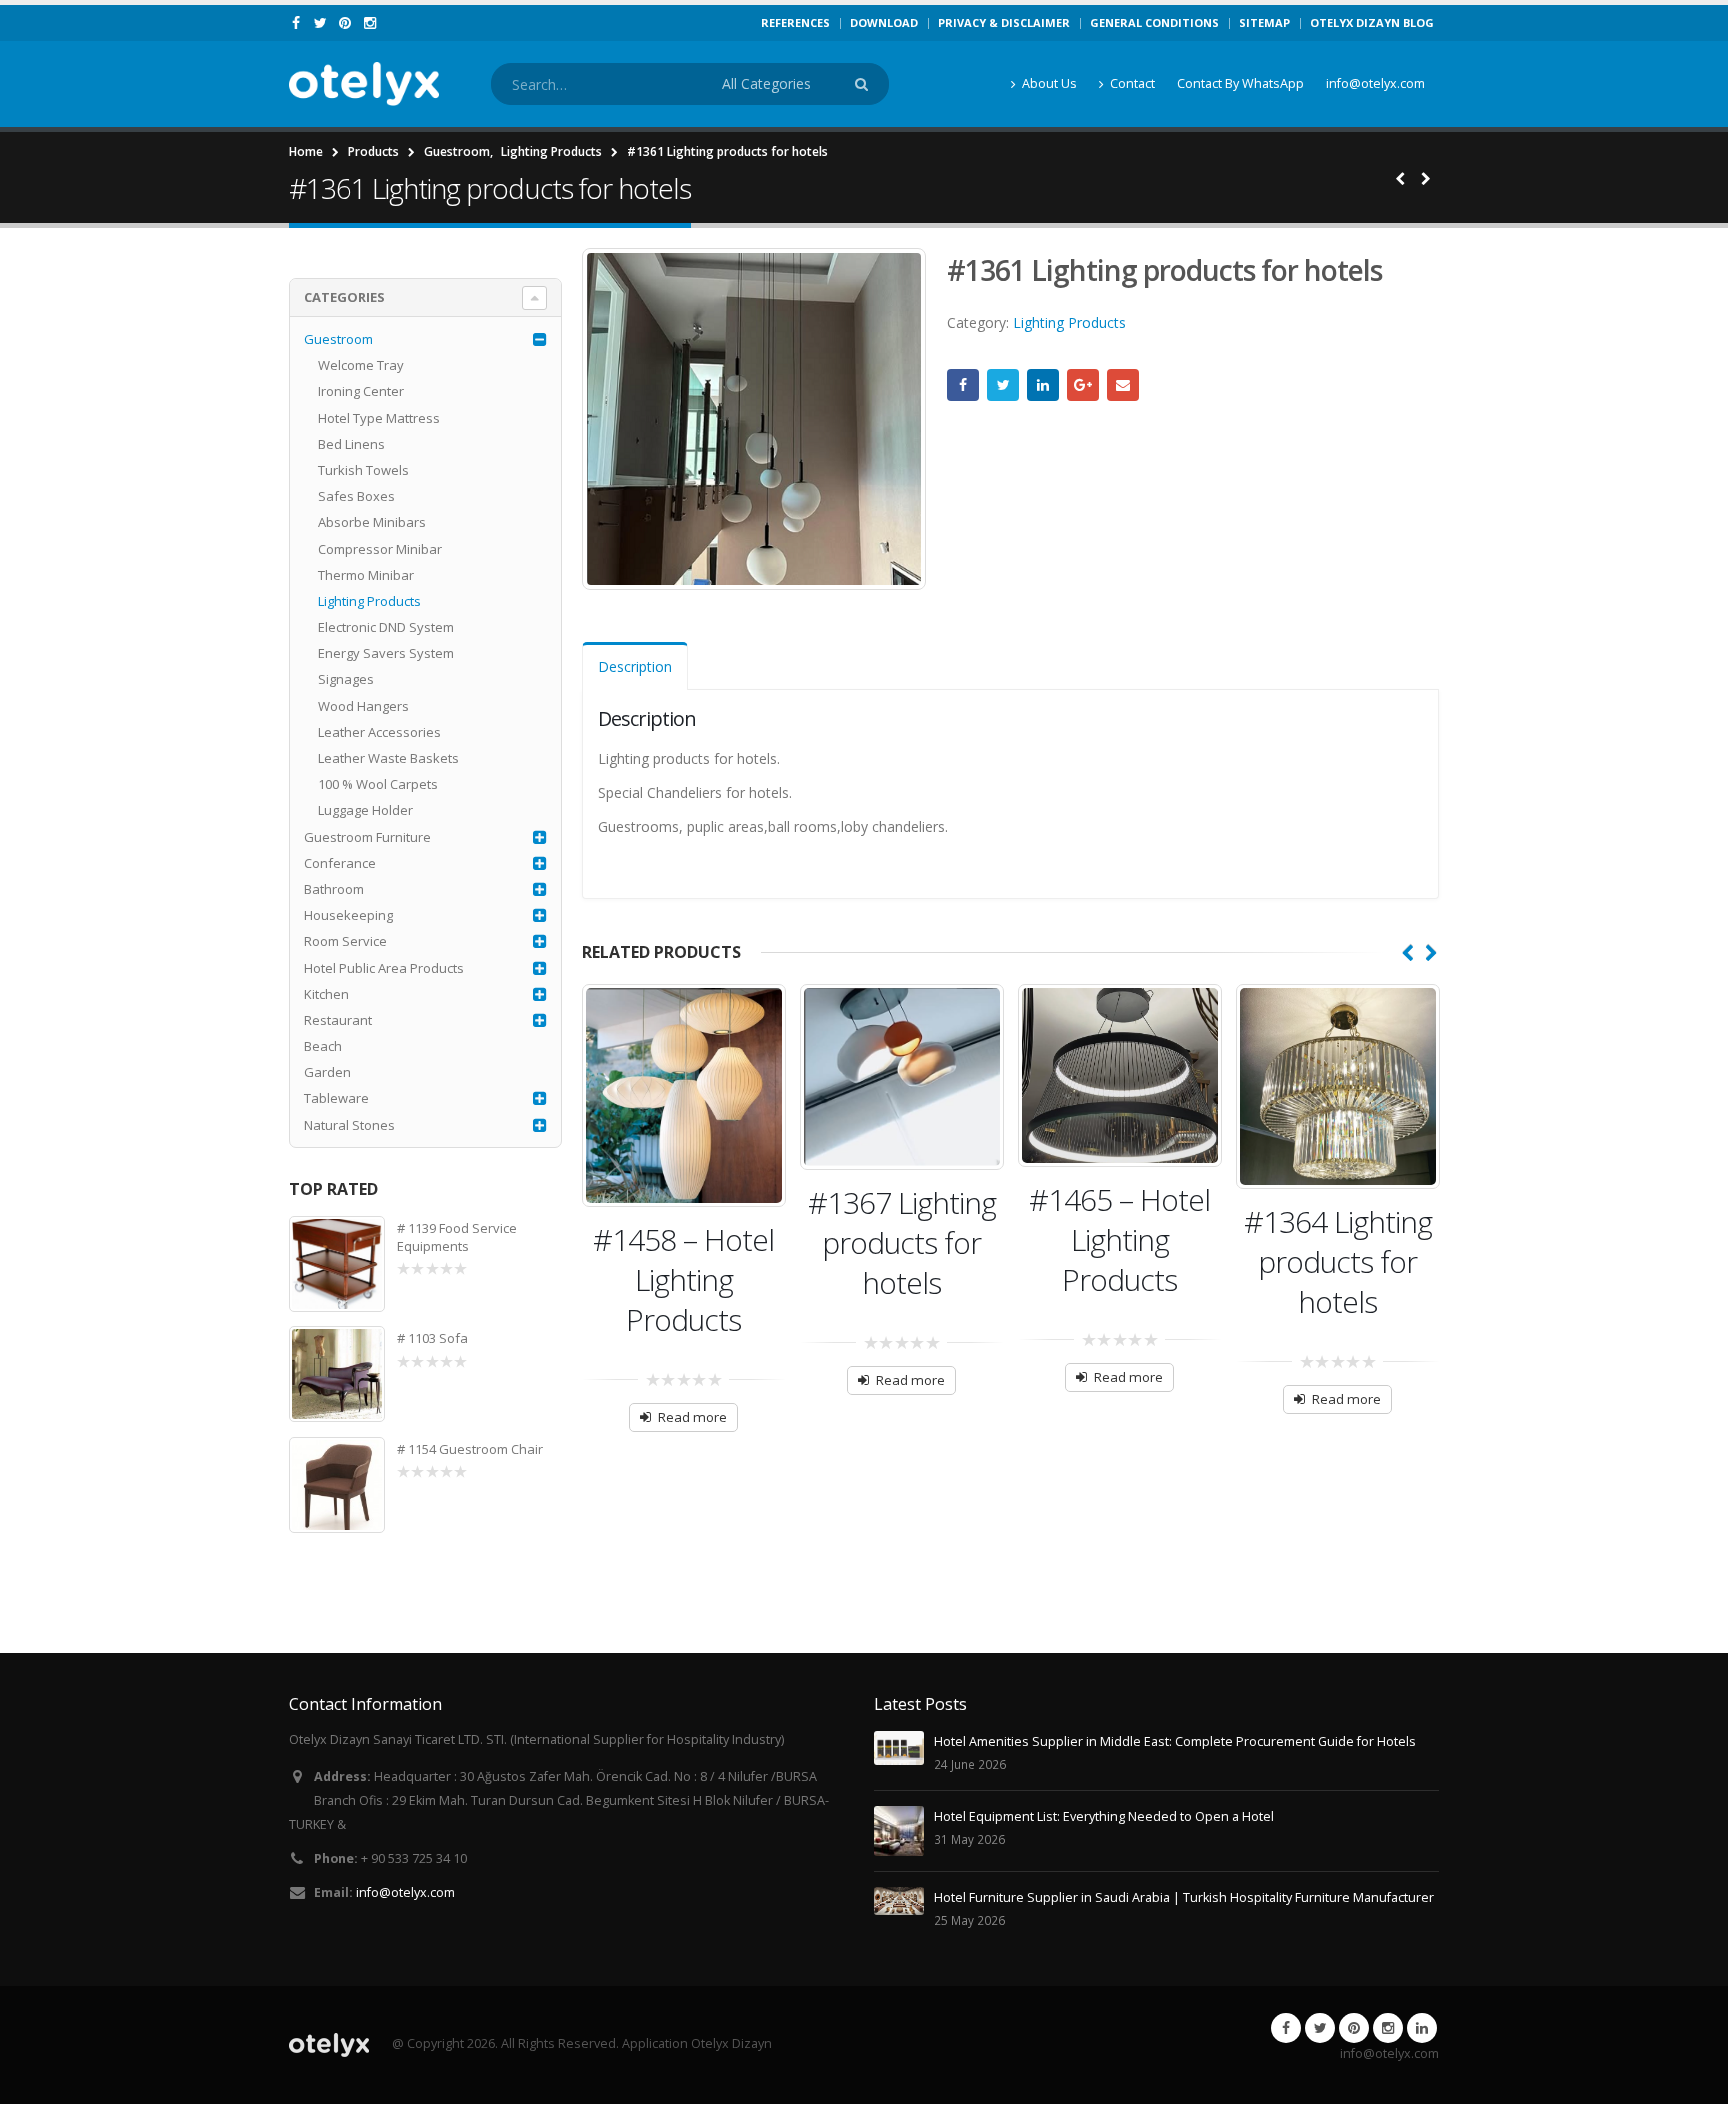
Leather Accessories (379, 732)
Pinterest (1354, 2028)
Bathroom (334, 889)
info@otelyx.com (1375, 83)
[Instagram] (370, 23)
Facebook (963, 385)
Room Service (345, 941)
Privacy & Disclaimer (1004, 22)
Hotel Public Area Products (384, 968)
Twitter (1003, 385)
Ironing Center (361, 391)
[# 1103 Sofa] (337, 1374)
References (795, 22)
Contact (1132, 83)
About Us (1049, 83)
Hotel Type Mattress (379, 418)
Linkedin (1422, 2028)
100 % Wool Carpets (378, 784)
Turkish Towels (363, 470)
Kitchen (326, 994)
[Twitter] (321, 23)
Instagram (1388, 2028)
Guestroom (338, 339)
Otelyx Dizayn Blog (1372, 22)
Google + (1083, 385)
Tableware (336, 1098)
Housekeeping (348, 915)
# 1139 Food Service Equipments (457, 1237)
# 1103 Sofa (432, 1338)
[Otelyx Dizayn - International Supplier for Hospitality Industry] (364, 84)
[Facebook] (296, 23)
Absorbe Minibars (372, 522)
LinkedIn (1043, 385)
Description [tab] (635, 666)
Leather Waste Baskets (388, 758)
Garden (327, 1072)
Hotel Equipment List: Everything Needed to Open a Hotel (1104, 1816)
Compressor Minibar (380, 549)
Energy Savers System (386, 653)
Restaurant (338, 1020)
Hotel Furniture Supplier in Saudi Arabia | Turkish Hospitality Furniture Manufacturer (1184, 1897)
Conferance (340, 863)
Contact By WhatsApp (1240, 83)
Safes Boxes (356, 496)
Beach (323, 1046)
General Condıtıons (1154, 22)
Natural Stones (349, 1125)
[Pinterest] (345, 23)
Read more (692, 1417)
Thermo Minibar (366, 575)
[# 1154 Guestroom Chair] (337, 1485)
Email (1123, 385)
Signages (346, 679)
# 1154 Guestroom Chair (470, 1449)
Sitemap (1264, 22)
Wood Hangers (363, 706)
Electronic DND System (386, 627)
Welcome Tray (361, 365)
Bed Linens (351, 444)
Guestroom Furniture (367, 837)
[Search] (865, 84)
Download (884, 22)
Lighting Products (1069, 322)
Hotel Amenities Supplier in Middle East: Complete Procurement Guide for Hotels (1175, 1741)
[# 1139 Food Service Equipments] (337, 1264)
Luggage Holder (365, 810)
